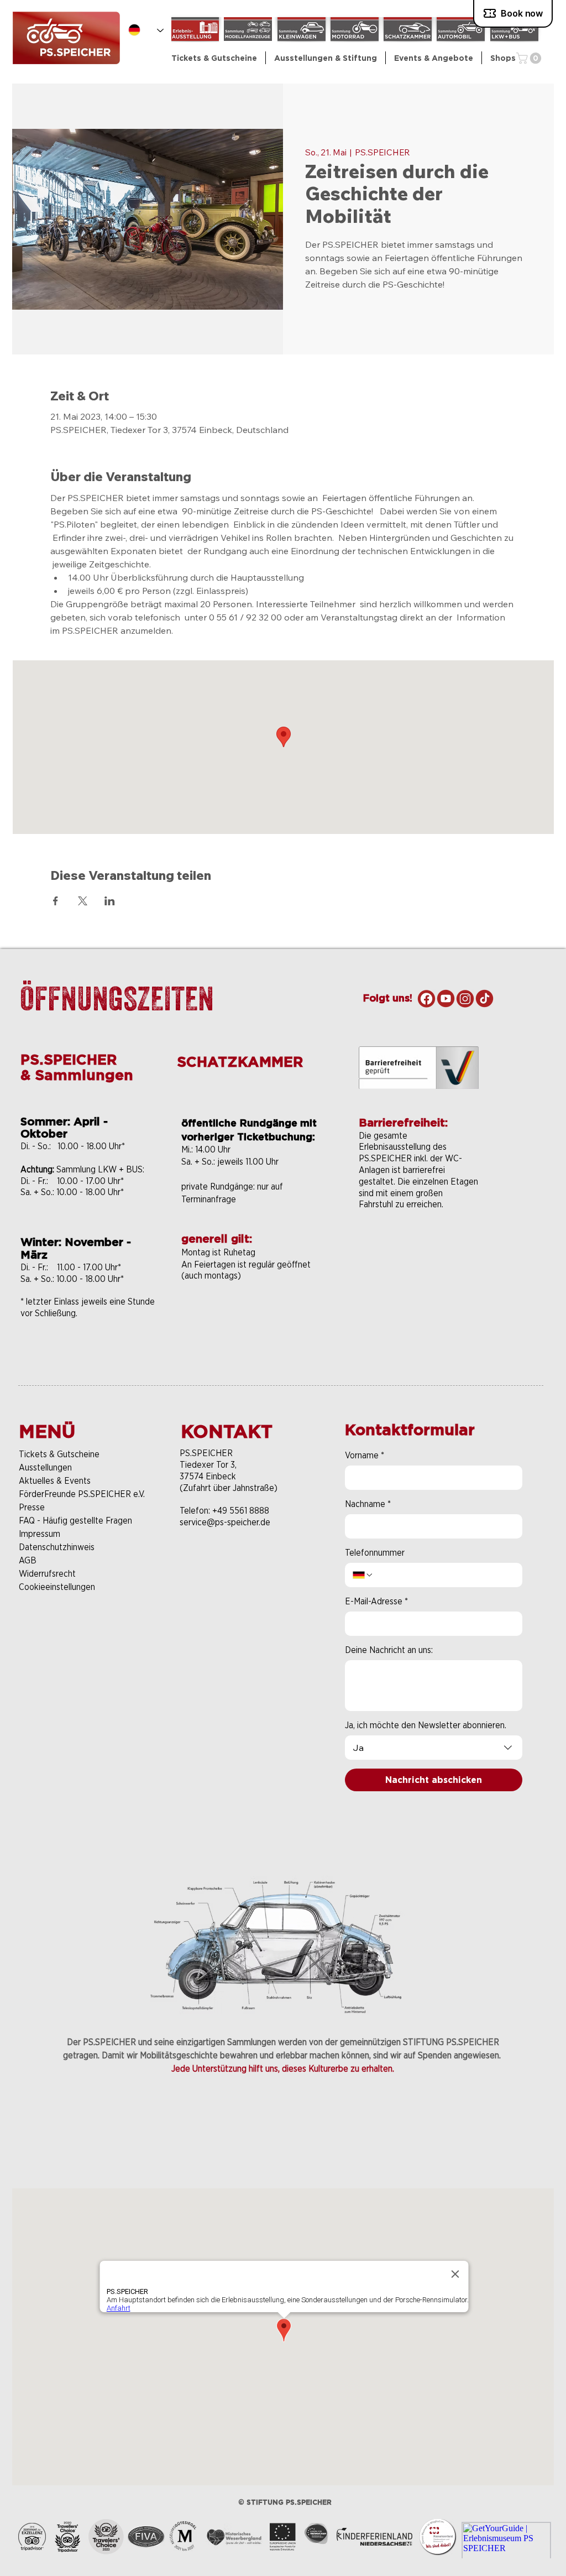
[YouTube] (446, 998)
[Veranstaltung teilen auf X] (83, 901)
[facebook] (426, 998)
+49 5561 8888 (241, 1511)
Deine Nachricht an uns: (389, 1650)
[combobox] (434, 1748)
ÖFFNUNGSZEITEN (117, 998)
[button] (326, 58)
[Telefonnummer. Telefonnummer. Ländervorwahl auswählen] (363, 1575)
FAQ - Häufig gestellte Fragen (75, 1521)
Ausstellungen (45, 1467)
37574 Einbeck (208, 1476)
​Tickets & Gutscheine (59, 1454)
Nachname (368, 1504)
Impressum (40, 1534)
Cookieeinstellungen (57, 1587)
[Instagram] (465, 998)
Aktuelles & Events (55, 1481)
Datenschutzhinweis (57, 1547)
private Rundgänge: (219, 1187)
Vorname (365, 1455)
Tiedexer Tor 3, (208, 1465)
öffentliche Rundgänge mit (249, 1123)
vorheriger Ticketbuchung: (248, 1137)
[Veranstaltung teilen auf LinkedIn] (110, 901)
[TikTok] (484, 998)
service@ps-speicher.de (225, 1522)
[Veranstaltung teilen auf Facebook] (56, 901)
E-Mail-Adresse (376, 1601)
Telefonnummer (375, 1553)
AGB (28, 1560)
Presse (32, 1507)
